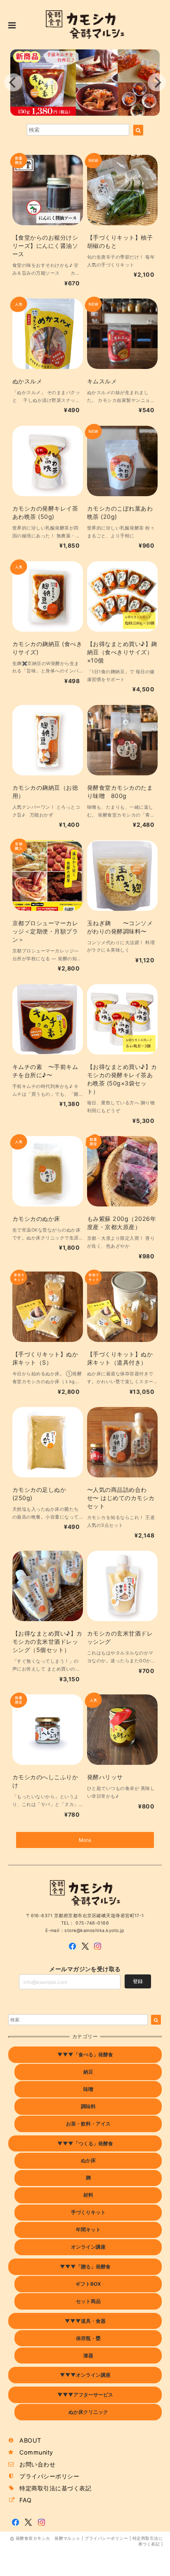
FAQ (25, 2500)
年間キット (88, 2229)
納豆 (88, 2072)
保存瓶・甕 (88, 2338)
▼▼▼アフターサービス (85, 2395)
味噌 (88, 2089)
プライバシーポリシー (49, 2476)
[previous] (13, 82)
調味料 (88, 2106)
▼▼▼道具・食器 (85, 2321)
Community (36, 2452)
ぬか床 (88, 2160)
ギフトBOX (88, 2284)
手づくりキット (88, 2212)
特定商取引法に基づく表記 (55, 2488)
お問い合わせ (37, 2464)
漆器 (88, 2355)
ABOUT (30, 2440)
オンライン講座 (88, 2247)
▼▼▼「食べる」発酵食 (85, 2054)
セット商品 (88, 2301)
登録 (138, 1981)
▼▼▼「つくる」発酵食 (85, 2143)
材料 (88, 2195)
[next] (157, 82)
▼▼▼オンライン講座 (85, 2375)
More (85, 1840)
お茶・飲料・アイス (88, 2124)
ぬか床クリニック (88, 2412)
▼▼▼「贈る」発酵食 (85, 2267)
